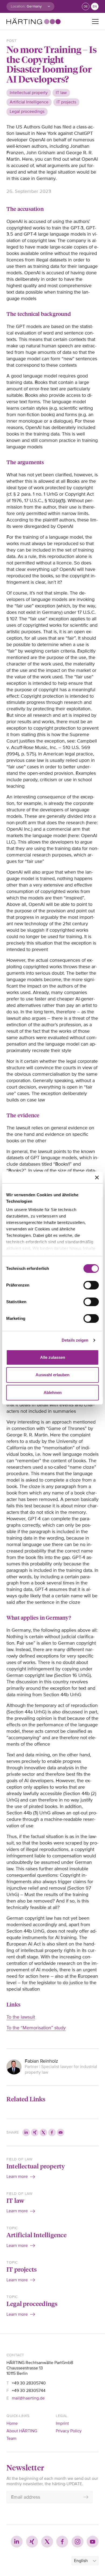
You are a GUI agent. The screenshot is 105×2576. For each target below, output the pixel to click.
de (86, 7)
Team (11, 2438)
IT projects (22, 2269)
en (95, 7)
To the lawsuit (21, 2017)
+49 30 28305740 (29, 2383)
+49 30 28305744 (29, 2391)
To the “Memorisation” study (36, 2028)
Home (12, 2423)
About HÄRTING (22, 2431)
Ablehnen (53, 1393)
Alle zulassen (53, 1357)
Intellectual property (36, 2166)
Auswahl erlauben (52, 1375)
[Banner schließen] (97, 1177)
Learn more (17, 2177)
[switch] (91, 1285)
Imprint (62, 2423)
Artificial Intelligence (37, 2235)
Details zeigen (75, 1340)
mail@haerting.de (28, 2398)
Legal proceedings (32, 2303)
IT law (15, 2200)
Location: (18, 6)
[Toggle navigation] (95, 21)
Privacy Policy (69, 2431)
